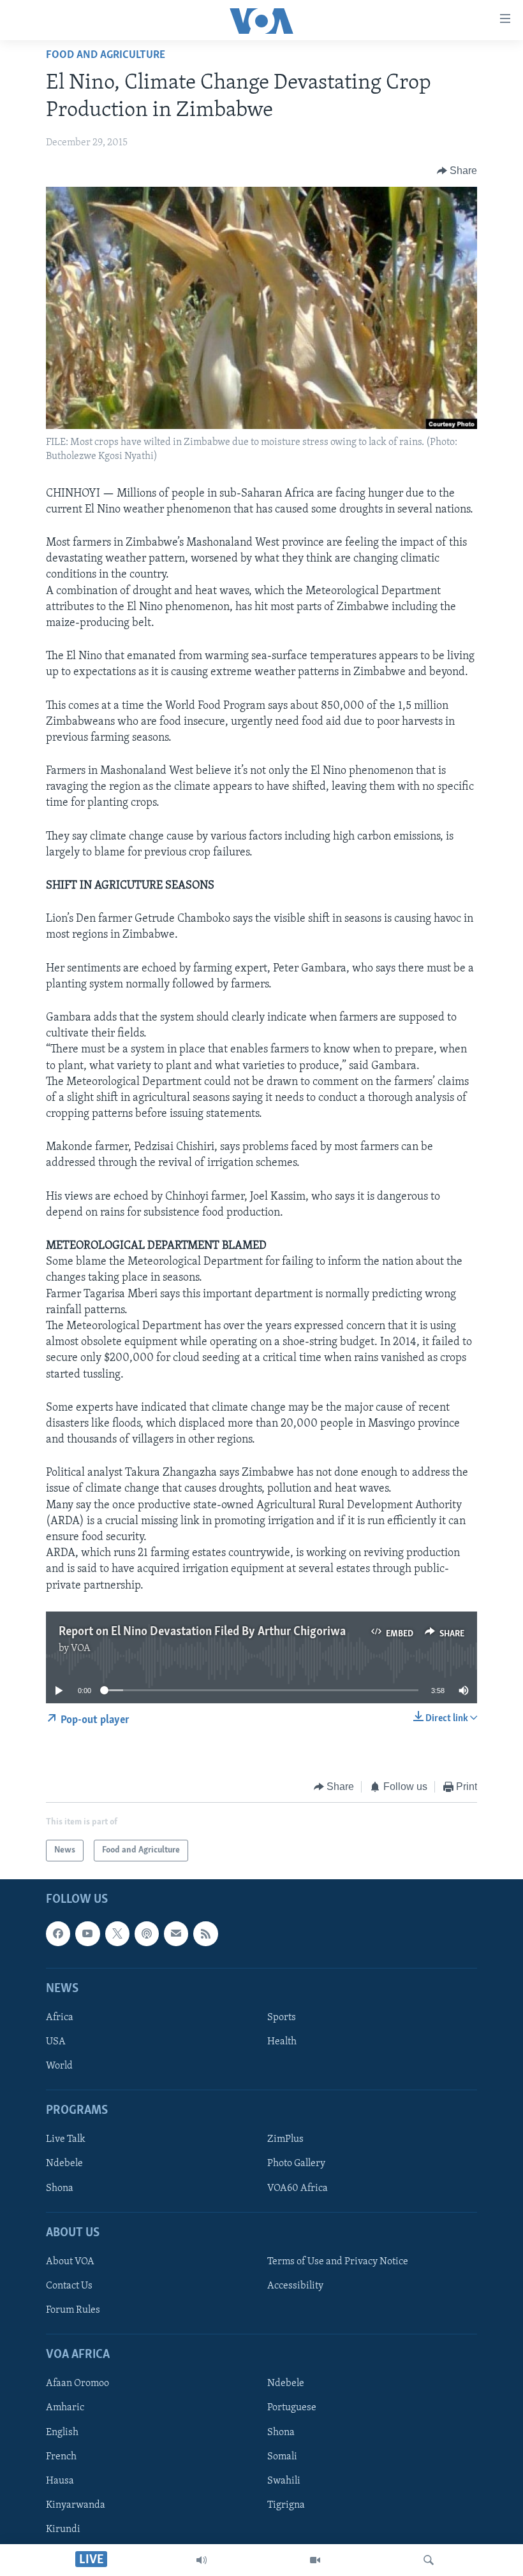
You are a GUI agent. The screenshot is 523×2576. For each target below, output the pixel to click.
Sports (282, 2018)
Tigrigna (286, 2505)
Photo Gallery (296, 2164)
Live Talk (66, 2140)
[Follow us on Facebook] (58, 1934)
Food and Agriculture (106, 55)
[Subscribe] (176, 1934)
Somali (282, 2457)
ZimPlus (285, 2140)
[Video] (315, 2560)
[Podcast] (147, 1934)
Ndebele (64, 2164)
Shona (60, 2188)
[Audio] (202, 2560)
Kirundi (63, 2529)
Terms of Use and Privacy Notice (338, 2262)
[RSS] (205, 1934)
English (62, 2433)
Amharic (65, 2408)
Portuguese (292, 2408)
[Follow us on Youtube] (87, 1934)
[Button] (457, 171)
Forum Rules (73, 2310)
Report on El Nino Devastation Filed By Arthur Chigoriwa (202, 1632)
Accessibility (295, 2286)
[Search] (429, 2560)
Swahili (284, 2481)
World (59, 2067)
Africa (60, 2018)
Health (282, 2042)
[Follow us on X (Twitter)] (117, 1934)
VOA (81, 1648)
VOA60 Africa (298, 2188)
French (61, 2457)
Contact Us (69, 2286)
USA (56, 2042)
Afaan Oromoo (77, 2384)
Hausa (60, 2481)
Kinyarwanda (76, 2505)
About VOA (70, 2262)
